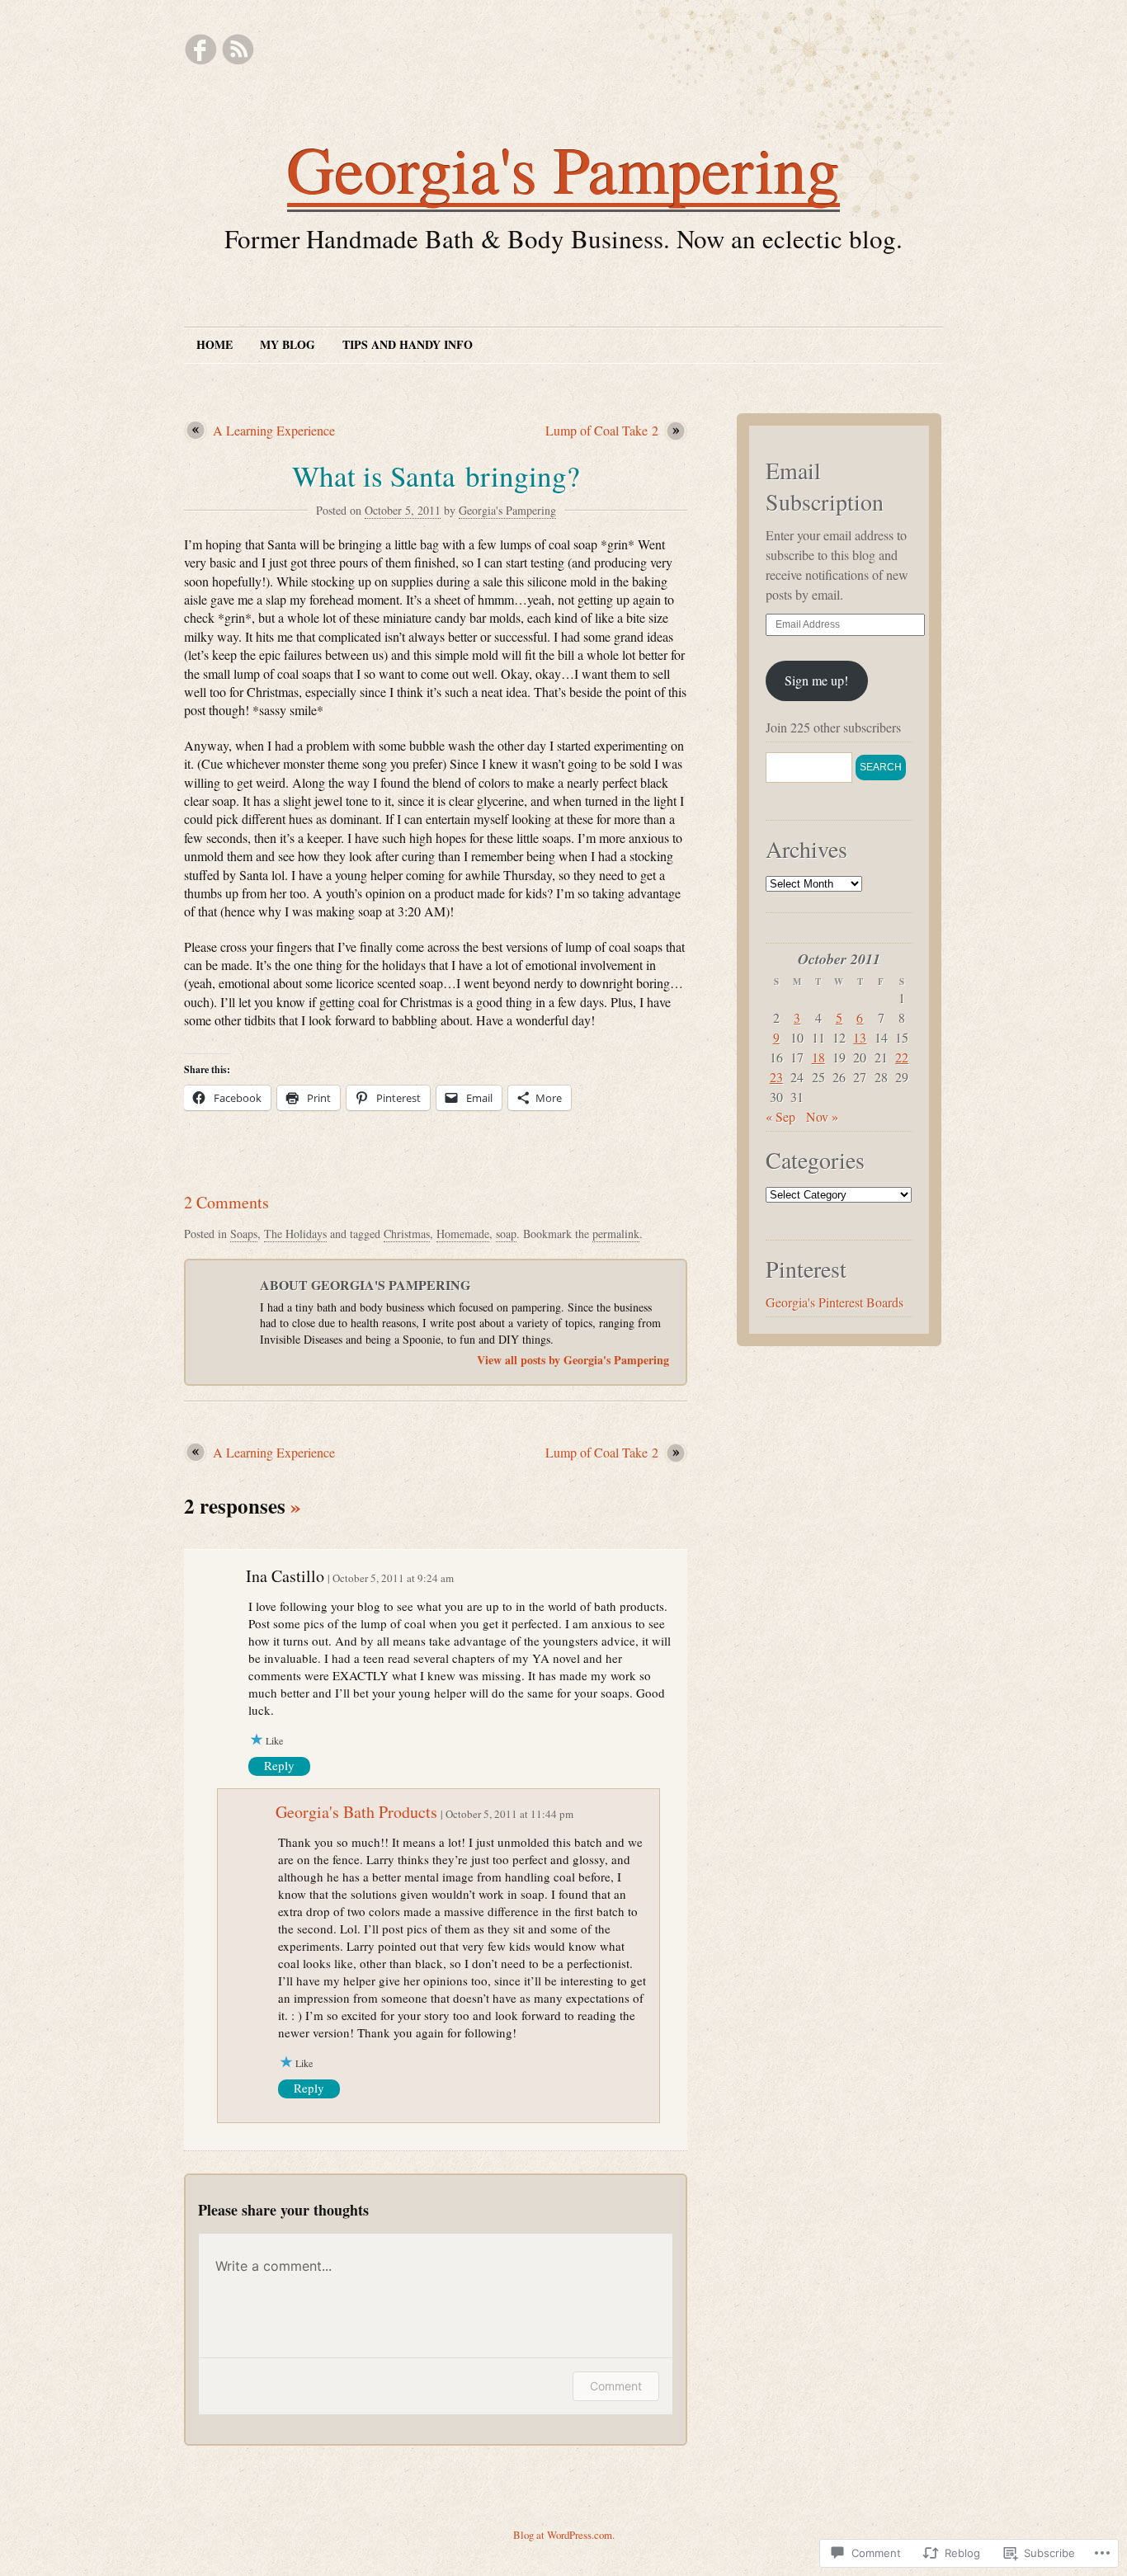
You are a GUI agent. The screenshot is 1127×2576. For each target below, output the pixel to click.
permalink (616, 1234)
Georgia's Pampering (563, 168)
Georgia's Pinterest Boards (835, 1302)
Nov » (822, 1116)
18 (818, 1057)
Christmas (407, 1234)
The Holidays (295, 1234)
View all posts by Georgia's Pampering (573, 1360)
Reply (279, 1765)
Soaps (244, 1234)
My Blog (288, 344)
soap (506, 1234)
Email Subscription (825, 486)
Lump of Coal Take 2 (602, 430)
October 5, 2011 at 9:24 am (393, 1578)
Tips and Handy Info (408, 344)
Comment (616, 2386)
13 (860, 1037)
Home (215, 344)
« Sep (780, 1116)
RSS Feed (238, 49)
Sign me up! (816, 680)
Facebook (200, 49)
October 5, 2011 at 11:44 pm (509, 1814)
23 (776, 1077)
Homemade (463, 1234)
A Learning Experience (274, 430)
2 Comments (226, 1202)
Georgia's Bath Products (356, 1812)
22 (902, 1057)
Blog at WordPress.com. (564, 2535)
